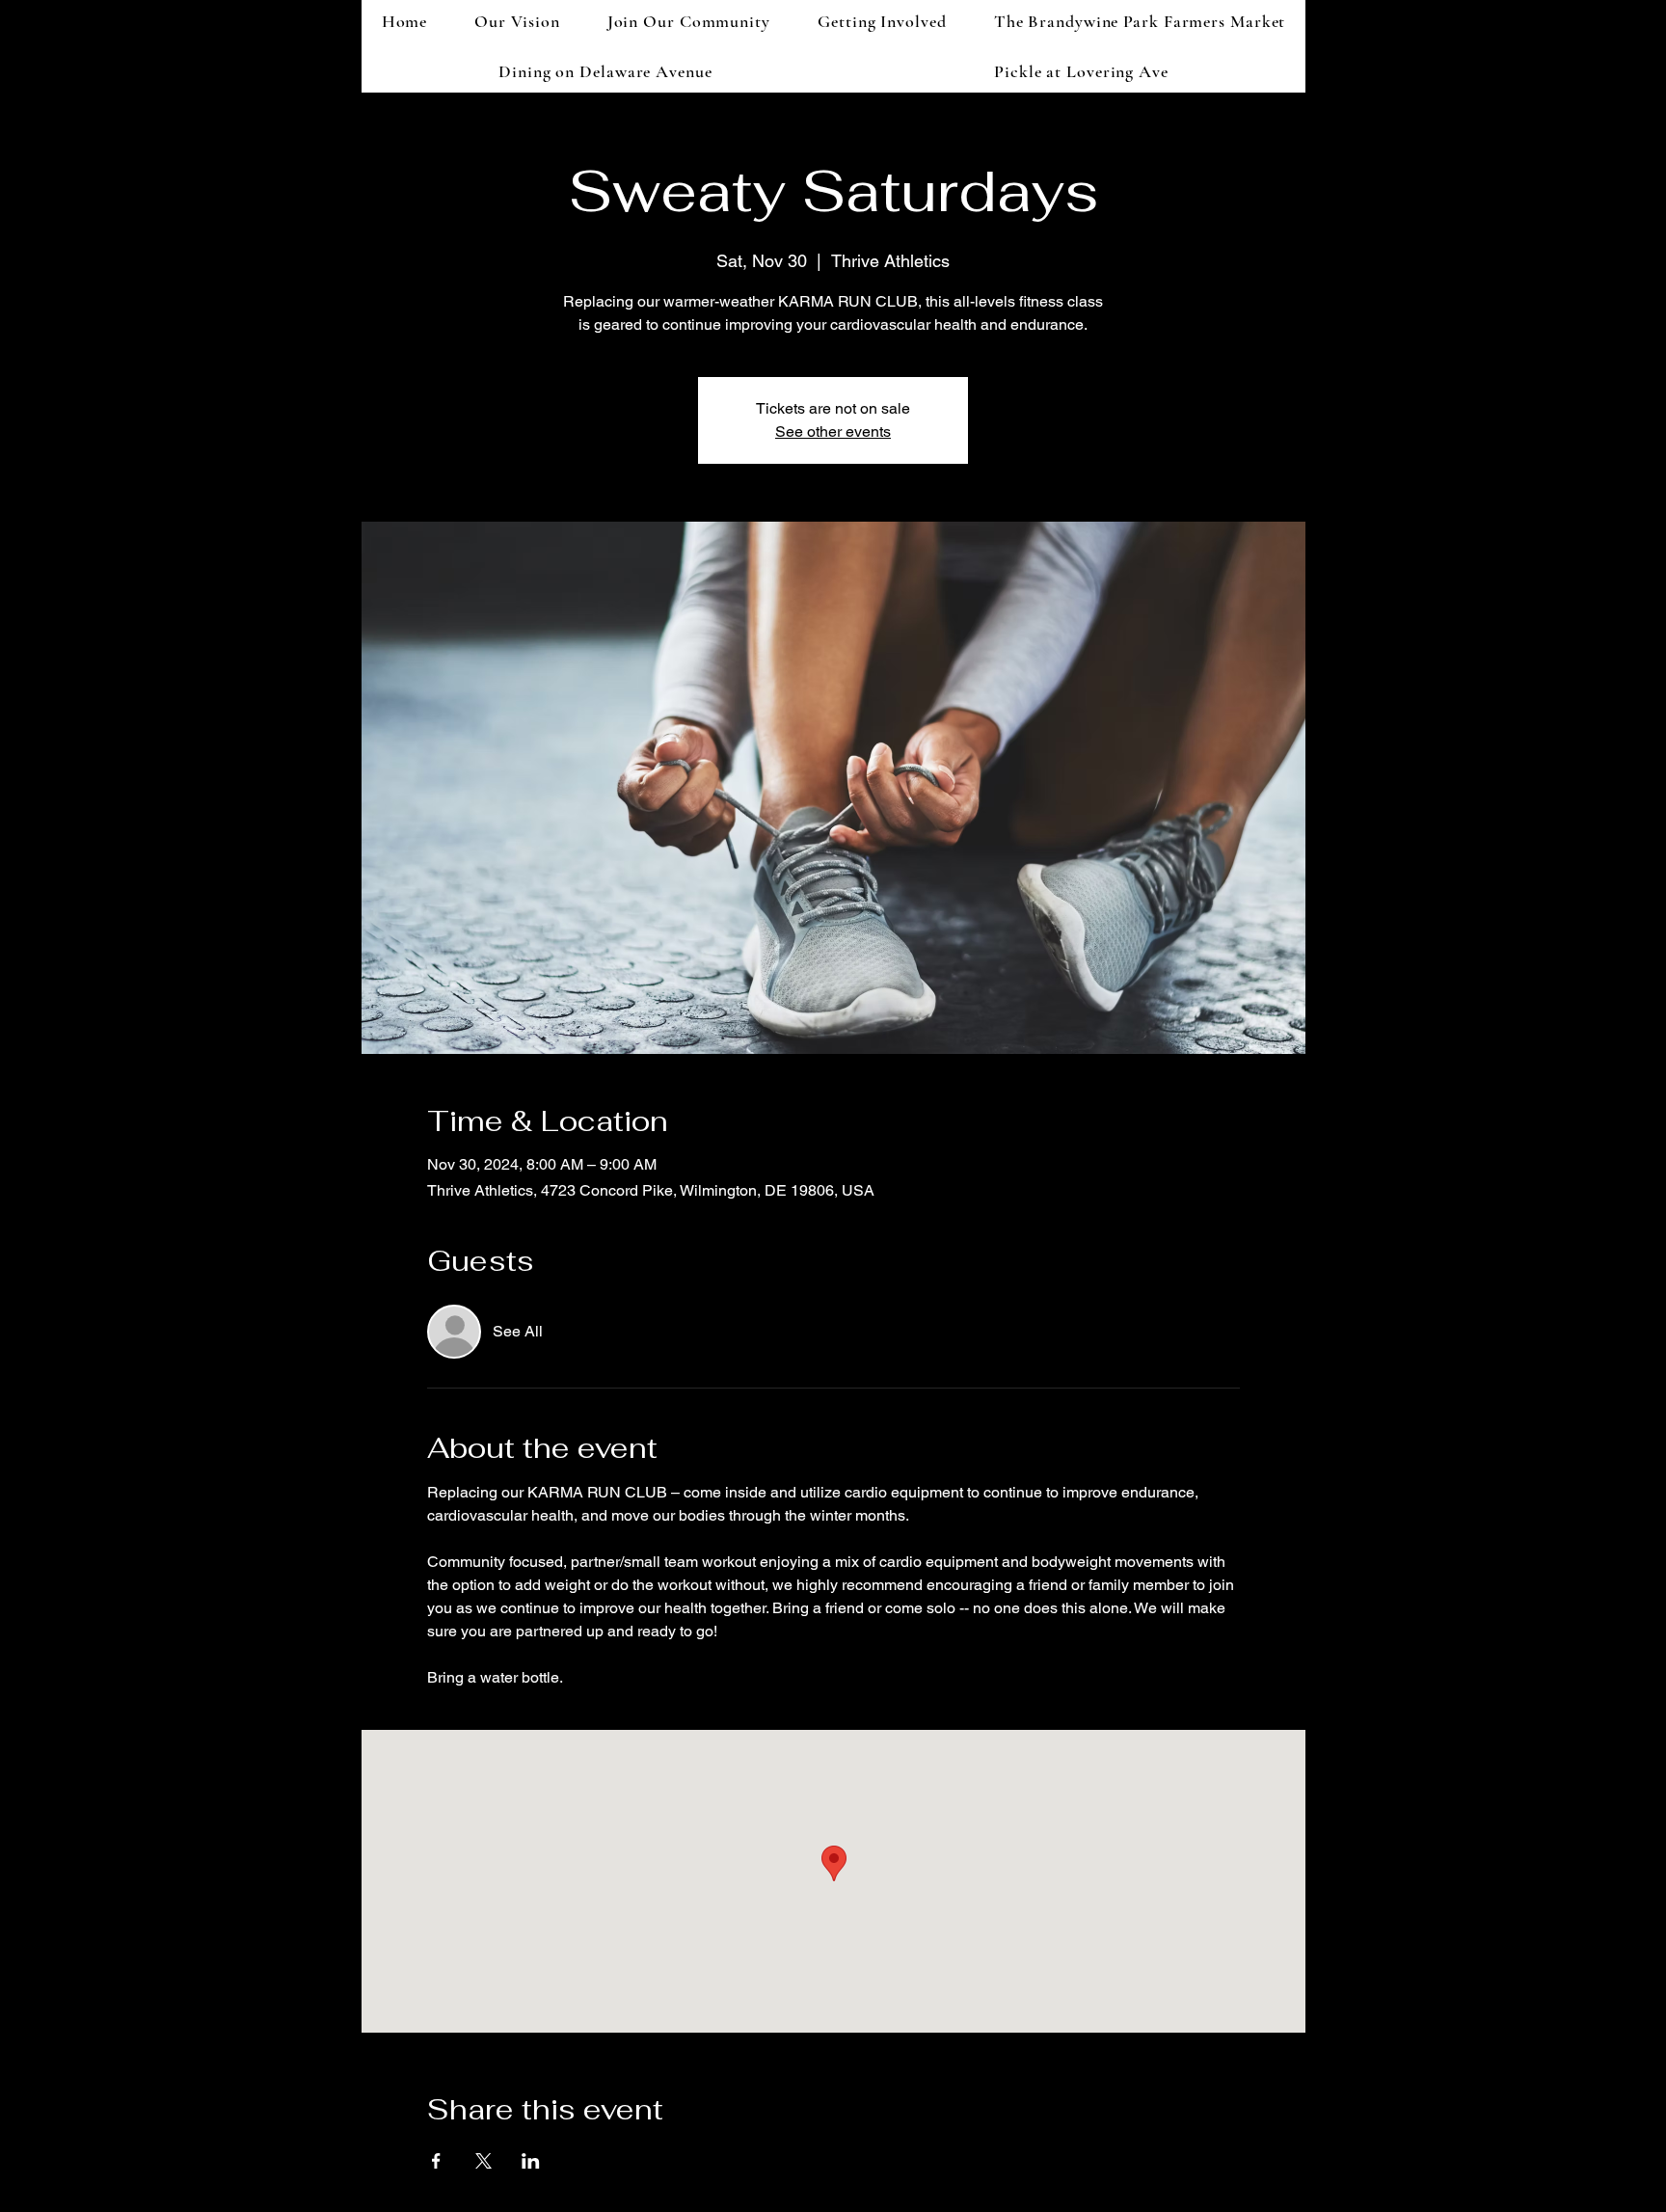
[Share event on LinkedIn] (531, 2161)
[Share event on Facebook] (436, 2161)
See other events (833, 432)
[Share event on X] (484, 2161)
